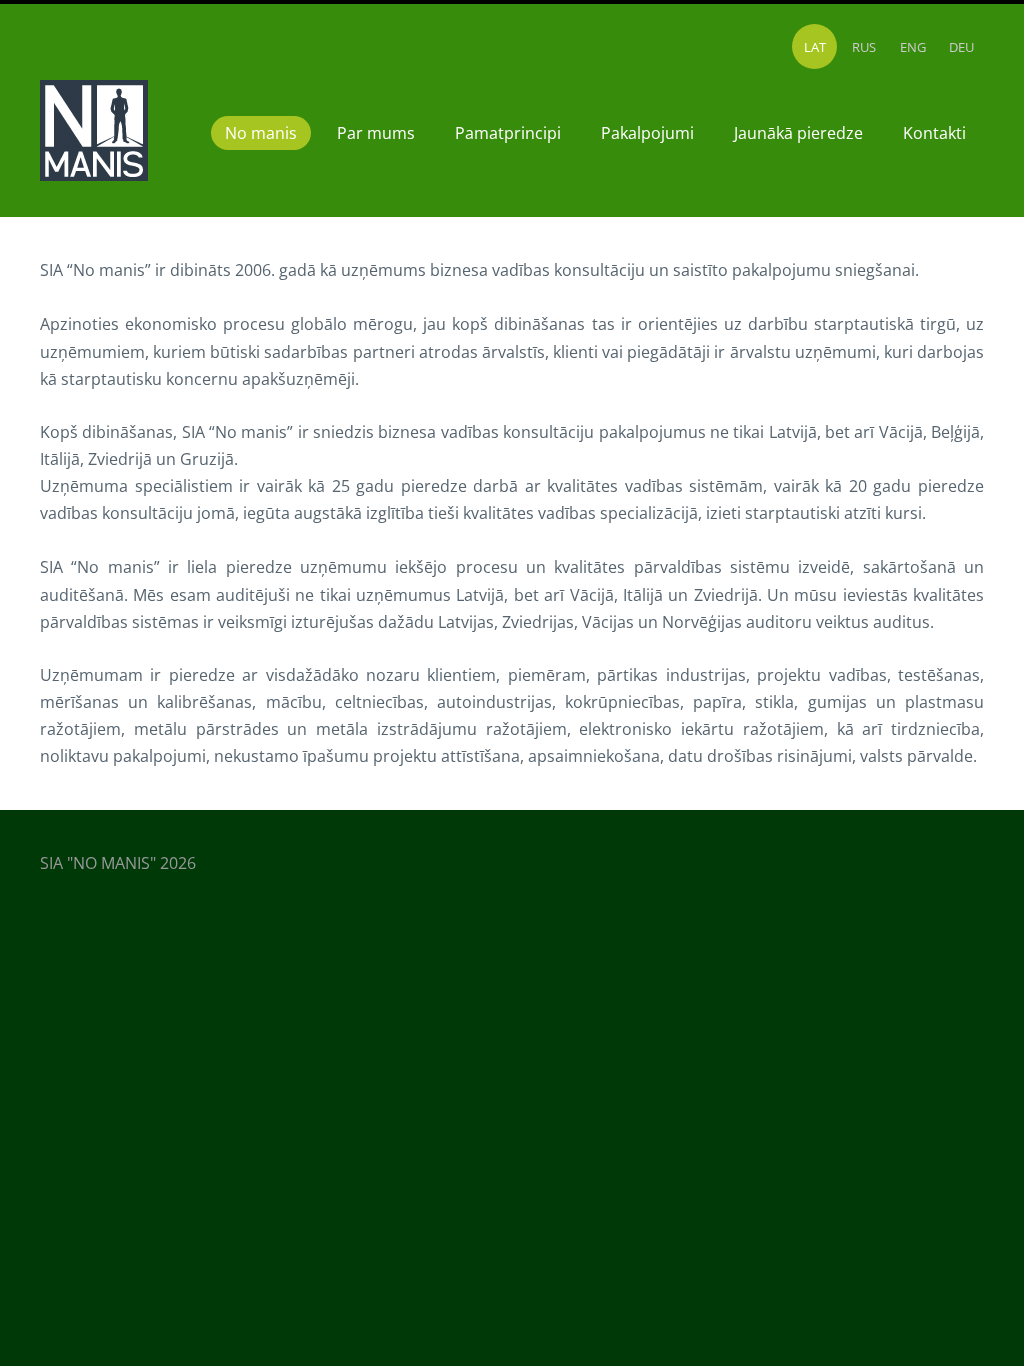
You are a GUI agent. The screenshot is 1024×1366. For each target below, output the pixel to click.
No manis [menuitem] (261, 133)
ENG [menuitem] (913, 47)
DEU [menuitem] (961, 47)
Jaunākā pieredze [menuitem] (798, 133)
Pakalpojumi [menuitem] (647, 133)
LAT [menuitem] (815, 47)
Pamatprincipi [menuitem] (508, 133)
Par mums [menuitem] (376, 133)
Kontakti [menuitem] (934, 133)
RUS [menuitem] (864, 47)
